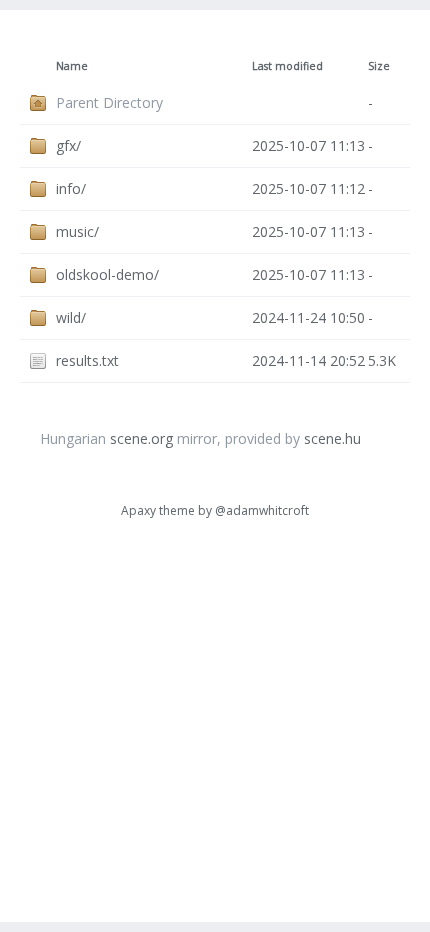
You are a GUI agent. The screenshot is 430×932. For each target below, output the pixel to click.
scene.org (141, 438)
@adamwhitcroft (262, 510)
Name (72, 66)
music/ (77, 231)
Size (379, 66)
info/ (71, 188)
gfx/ (68, 145)
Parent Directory (109, 102)
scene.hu (332, 438)
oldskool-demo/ (107, 274)
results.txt (87, 360)
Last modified (287, 66)
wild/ (71, 317)
